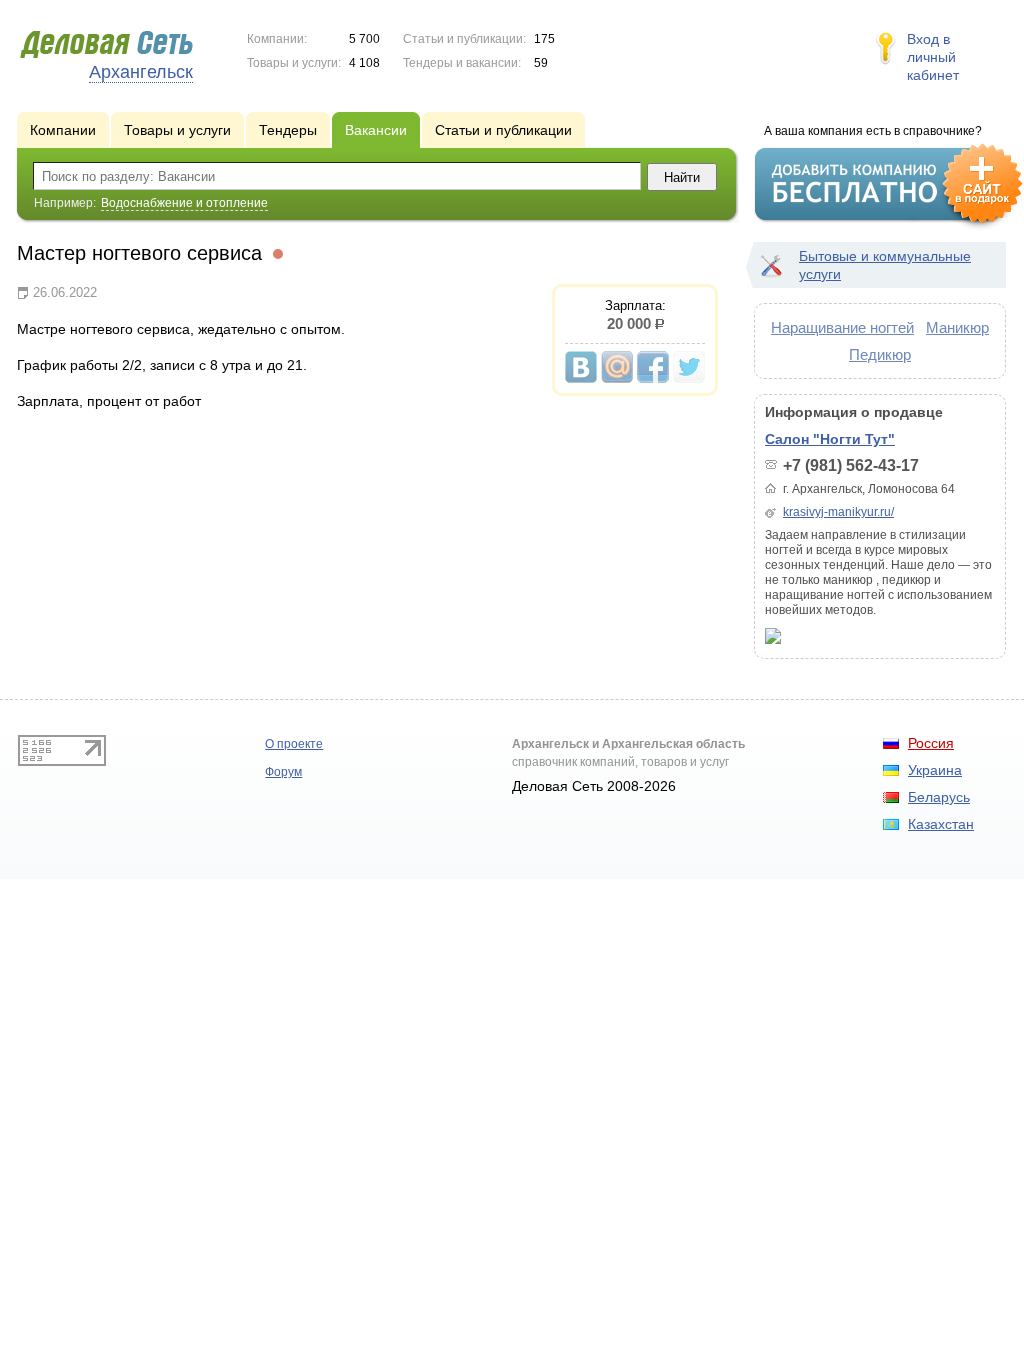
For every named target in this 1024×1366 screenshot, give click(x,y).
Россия (931, 743)
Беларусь (939, 797)
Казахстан (941, 824)
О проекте (294, 744)
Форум (283, 772)
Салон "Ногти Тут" (830, 439)
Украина (935, 770)
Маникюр (957, 327)
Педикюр (880, 354)
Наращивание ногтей (842, 327)
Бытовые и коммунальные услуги (885, 265)
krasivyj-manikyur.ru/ (838, 512)
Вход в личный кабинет (933, 57)
